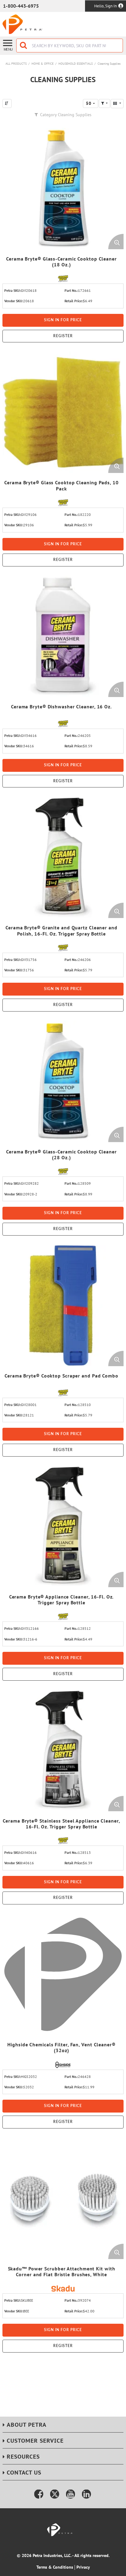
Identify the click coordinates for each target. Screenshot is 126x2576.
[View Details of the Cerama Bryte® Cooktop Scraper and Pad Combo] (63, 1305)
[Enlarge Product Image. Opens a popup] (116, 242)
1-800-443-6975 (21, 6)
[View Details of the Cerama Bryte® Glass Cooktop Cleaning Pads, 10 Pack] (63, 412)
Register (63, 336)
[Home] (22, 24)
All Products (16, 64)
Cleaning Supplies (109, 64)
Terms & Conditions (55, 2567)
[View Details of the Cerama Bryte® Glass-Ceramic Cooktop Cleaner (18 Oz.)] (63, 189)
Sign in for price (63, 320)
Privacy (83, 2567)
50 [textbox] (89, 103)
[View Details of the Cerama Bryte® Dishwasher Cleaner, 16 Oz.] (63, 636)
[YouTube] (71, 2494)
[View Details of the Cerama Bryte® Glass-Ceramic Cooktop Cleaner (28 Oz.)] (63, 1081)
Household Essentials (76, 64)
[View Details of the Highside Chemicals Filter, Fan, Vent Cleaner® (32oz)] (63, 1974)
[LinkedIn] (87, 2494)
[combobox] (70, 46)
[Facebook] (39, 2494)
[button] (104, 103)
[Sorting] (7, 103)
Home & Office (43, 64)
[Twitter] (55, 2494)
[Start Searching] (24, 46)
